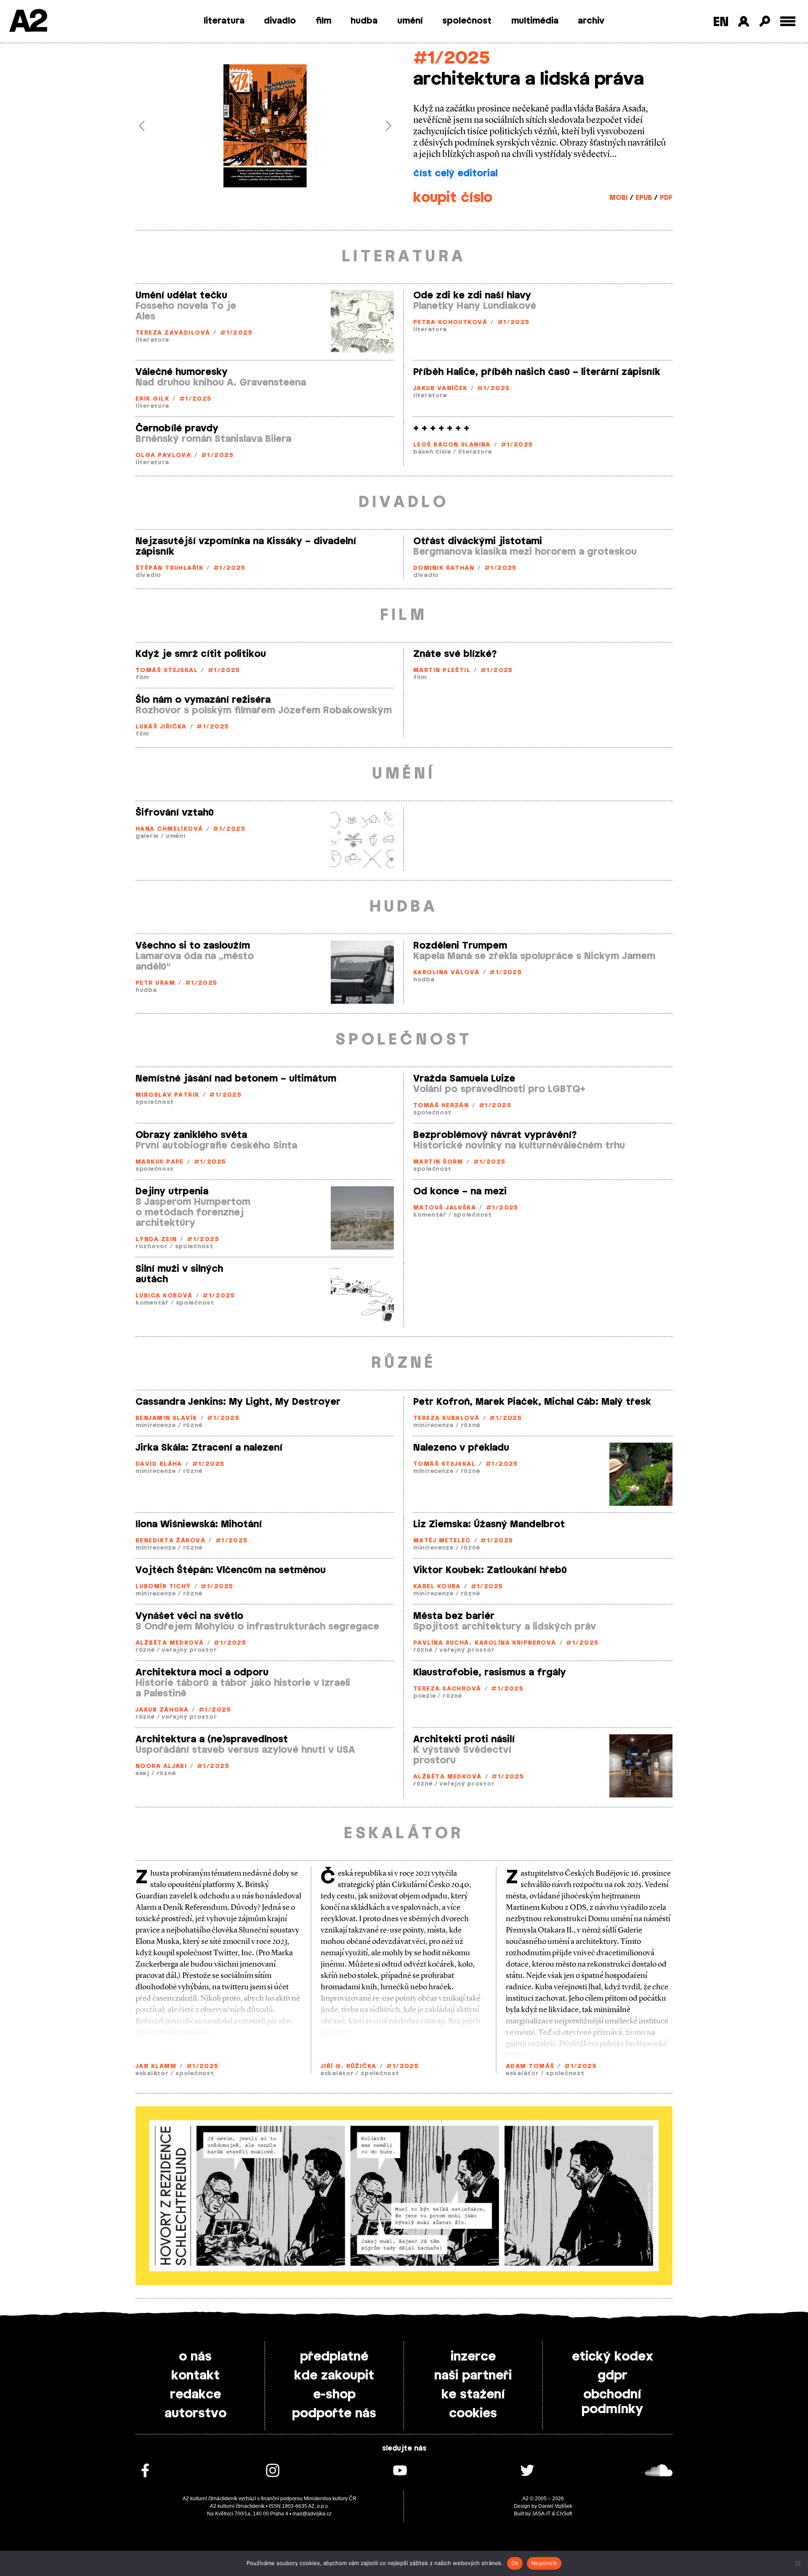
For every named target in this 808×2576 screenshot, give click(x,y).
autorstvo (195, 2414)
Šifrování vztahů (175, 813)
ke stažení (473, 2395)
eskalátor (152, 2074)
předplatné (334, 2357)
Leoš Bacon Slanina (452, 445)
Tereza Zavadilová (173, 333)
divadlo (280, 21)
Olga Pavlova (163, 456)
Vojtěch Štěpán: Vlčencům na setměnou (231, 1570)
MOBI (618, 198)
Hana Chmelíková (169, 829)
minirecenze (156, 1426)
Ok (515, 2563)
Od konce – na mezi (460, 1191)
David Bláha (159, 1464)
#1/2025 (452, 58)
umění (410, 21)
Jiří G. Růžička (349, 2067)
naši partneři (473, 2376)
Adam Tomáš (530, 2067)
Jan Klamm (156, 2067)
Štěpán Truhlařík (169, 568)
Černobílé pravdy (177, 428)
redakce (195, 2395)
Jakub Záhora (162, 1710)
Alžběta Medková (170, 1643)
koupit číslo (453, 198)
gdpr (613, 2376)
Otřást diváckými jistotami (478, 541)
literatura (224, 21)
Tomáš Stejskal (167, 671)
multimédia (535, 21)
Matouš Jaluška (445, 1208)
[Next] (375, 126)
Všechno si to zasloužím (193, 946)
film (323, 21)
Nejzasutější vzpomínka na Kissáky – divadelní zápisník (246, 546)
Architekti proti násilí (464, 1739)
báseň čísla (432, 452)
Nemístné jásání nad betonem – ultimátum (236, 1079)
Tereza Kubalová (447, 1418)
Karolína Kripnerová (515, 1643)
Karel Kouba (437, 1587)
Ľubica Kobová (164, 1296)
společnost (467, 21)
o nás (195, 2357)
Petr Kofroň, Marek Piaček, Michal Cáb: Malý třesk (532, 1402)
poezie (424, 1696)
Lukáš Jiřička (161, 727)
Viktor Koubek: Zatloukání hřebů (490, 1570)
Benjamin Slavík (166, 1418)
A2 (28, 22)
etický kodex (613, 2357)
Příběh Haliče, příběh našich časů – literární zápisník (537, 372)
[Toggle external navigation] (788, 21)
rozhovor (152, 1247)
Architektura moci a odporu (202, 1672)
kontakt (195, 2376)
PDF (666, 198)
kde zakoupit (334, 2376)
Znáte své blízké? (455, 654)
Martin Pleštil (442, 671)
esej (142, 1774)
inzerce (473, 2357)
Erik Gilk (152, 399)
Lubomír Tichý (163, 1587)
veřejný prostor (189, 1650)
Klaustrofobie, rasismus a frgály (490, 1672)
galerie (147, 836)
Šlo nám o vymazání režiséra (203, 700)
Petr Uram (155, 983)
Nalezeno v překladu (461, 1448)
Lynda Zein (156, 1240)
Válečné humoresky (182, 372)
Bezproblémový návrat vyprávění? (495, 1135)
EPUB (644, 198)
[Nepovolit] (797, 2563)
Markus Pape (160, 1162)
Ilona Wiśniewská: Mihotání (199, 1524)
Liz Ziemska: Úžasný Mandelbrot (489, 1524)
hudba (364, 21)
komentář (430, 1215)
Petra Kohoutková (450, 323)
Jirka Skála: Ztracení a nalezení (209, 1448)
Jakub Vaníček (440, 389)
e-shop (334, 2395)
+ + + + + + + (441, 428)
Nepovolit (544, 2563)
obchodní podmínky (612, 2402)
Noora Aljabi (161, 1767)
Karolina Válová (447, 973)
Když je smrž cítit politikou (201, 654)
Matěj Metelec (442, 1541)
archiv (591, 21)
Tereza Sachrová (447, 1689)
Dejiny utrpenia (172, 1191)
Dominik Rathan (444, 568)
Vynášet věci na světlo (189, 1616)
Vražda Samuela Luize (464, 1079)
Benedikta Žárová (170, 1541)
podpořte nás (334, 2414)
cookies (473, 2414)
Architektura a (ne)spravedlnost (212, 1739)
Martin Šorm (438, 1162)
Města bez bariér (454, 1616)
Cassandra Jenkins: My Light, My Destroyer (238, 1402)
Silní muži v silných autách (179, 1274)
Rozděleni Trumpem (460, 946)
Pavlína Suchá (441, 1643)
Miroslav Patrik (167, 1095)
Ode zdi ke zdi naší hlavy (472, 295)
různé (193, 1426)
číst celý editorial (455, 173)
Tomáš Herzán (441, 1106)
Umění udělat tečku (181, 295)
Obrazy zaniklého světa (191, 1135)
